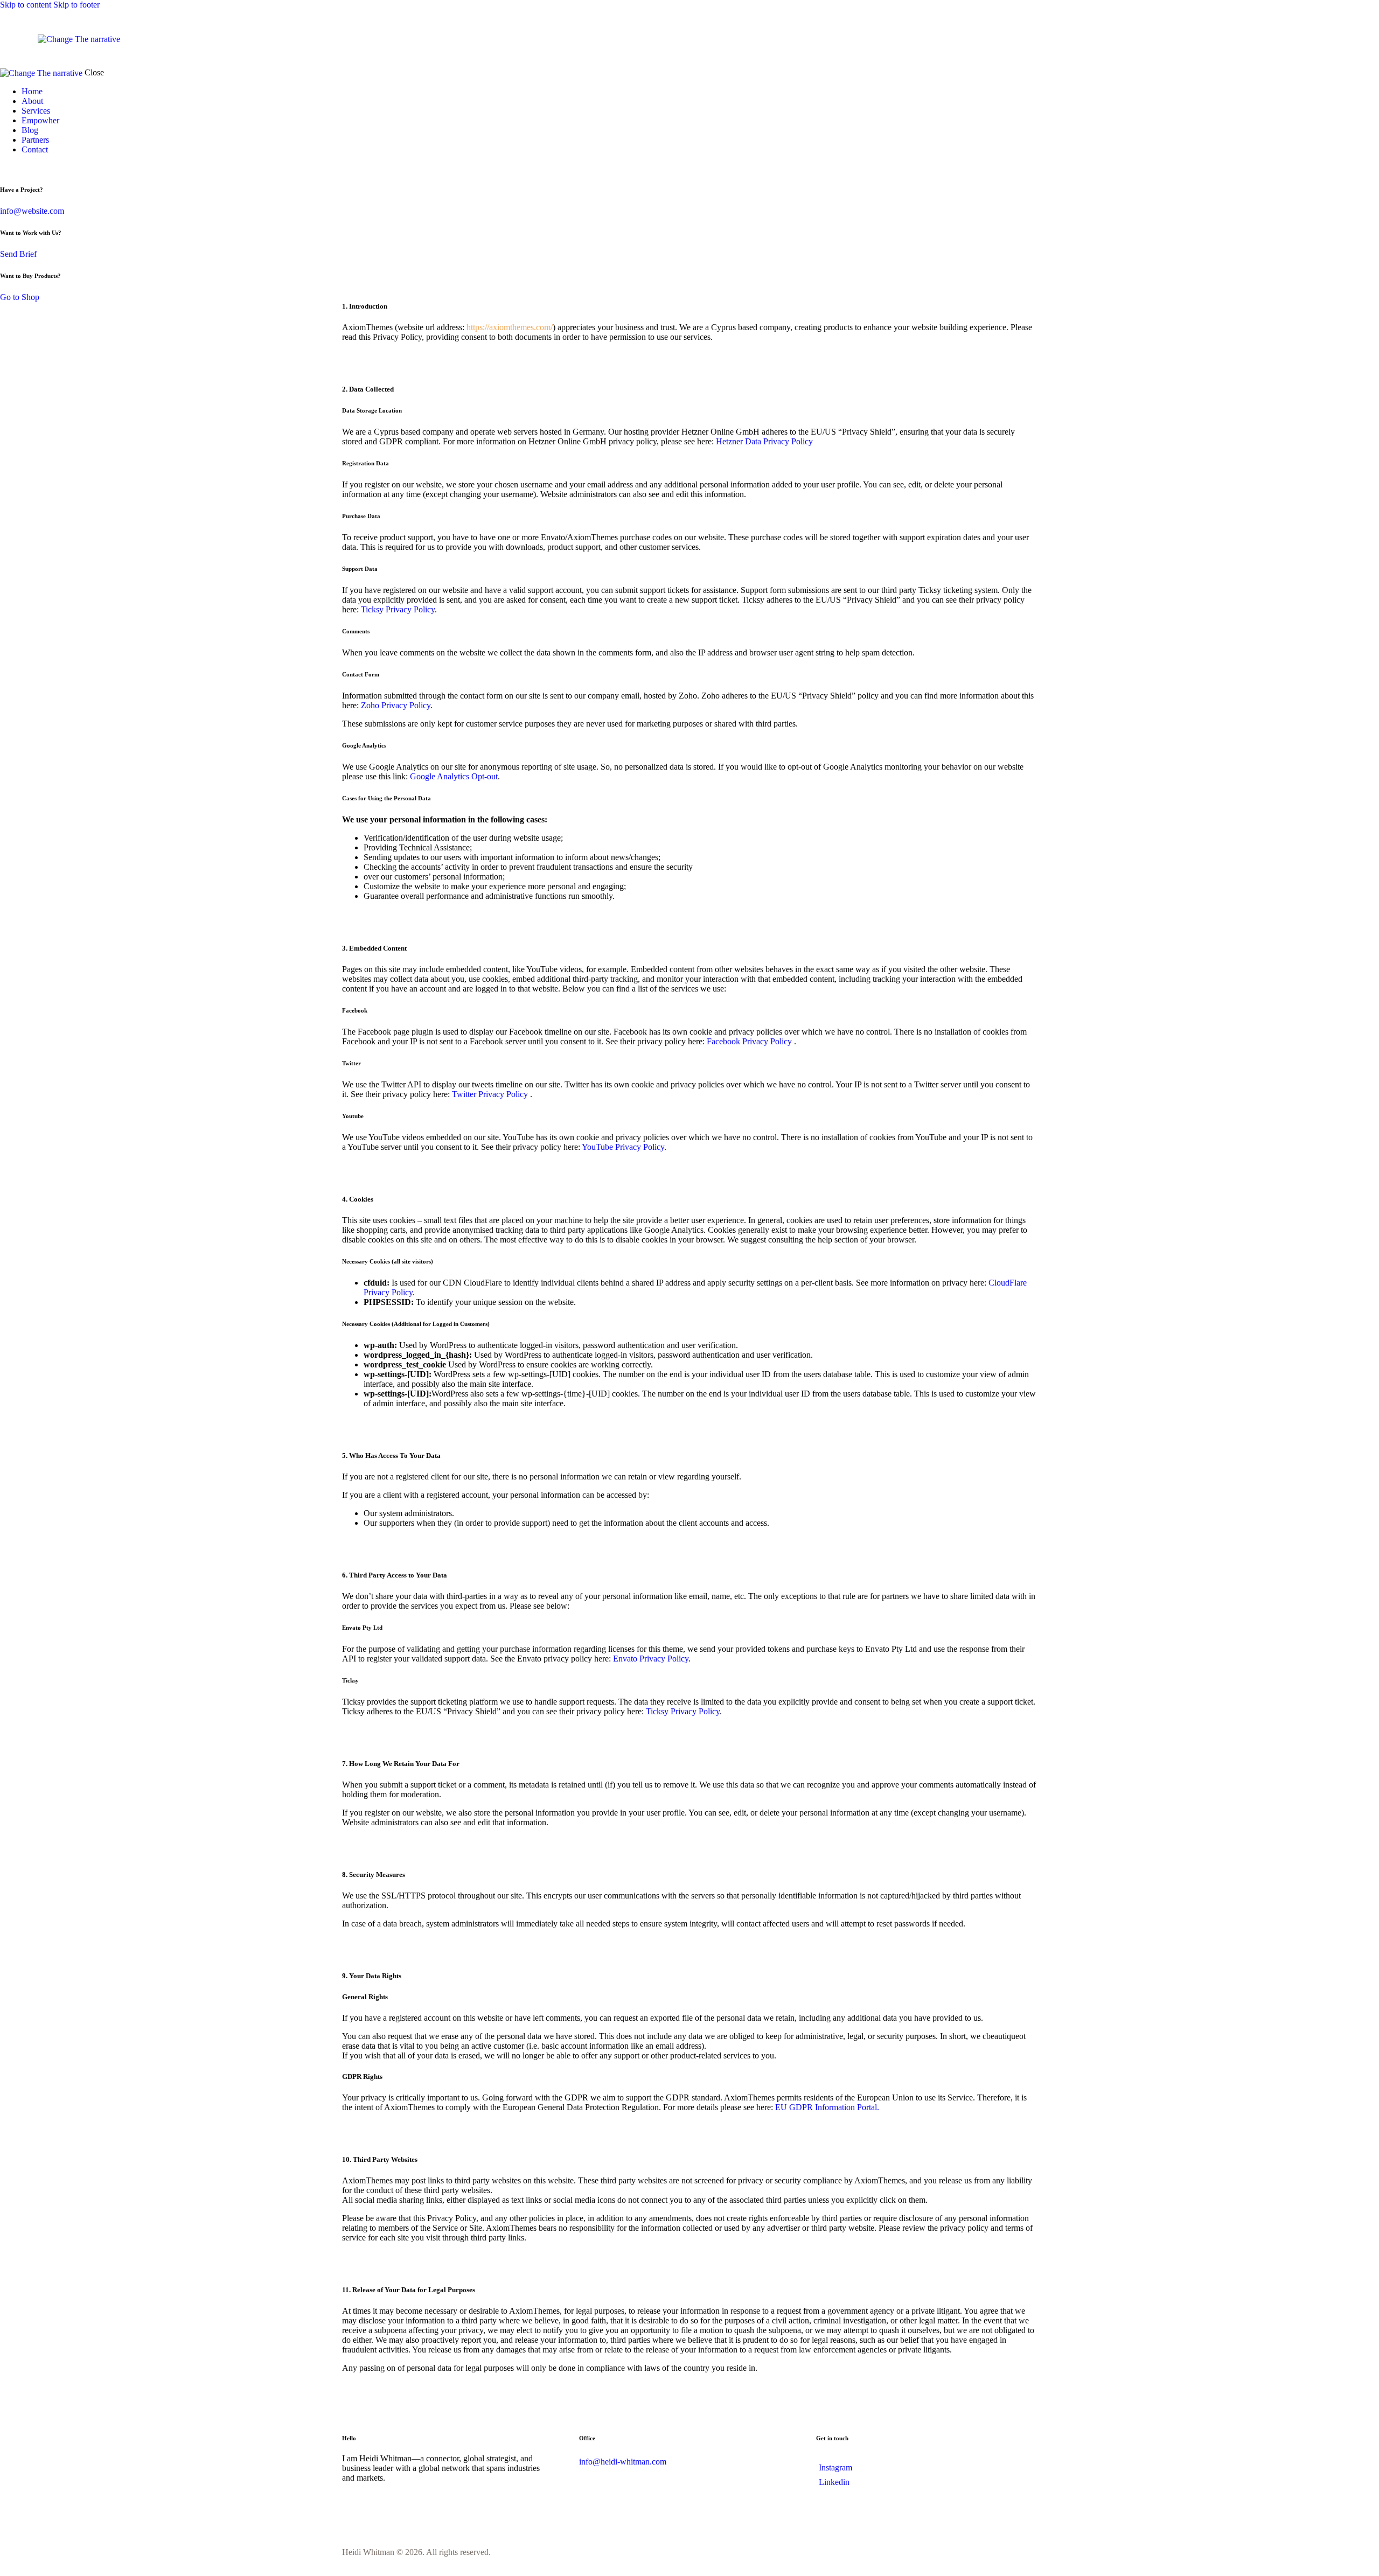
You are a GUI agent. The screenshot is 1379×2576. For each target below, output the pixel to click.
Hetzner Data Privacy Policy (764, 441)
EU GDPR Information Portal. (827, 2107)
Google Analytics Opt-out (454, 776)
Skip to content (26, 5)
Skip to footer (76, 5)
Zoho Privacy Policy (396, 705)
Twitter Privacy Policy (491, 1094)
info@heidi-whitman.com (623, 2462)
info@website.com (32, 211)
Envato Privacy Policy (651, 1659)
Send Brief (18, 254)
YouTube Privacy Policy (623, 1147)
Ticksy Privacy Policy (398, 609)
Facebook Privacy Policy (750, 1041)
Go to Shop (20, 297)
